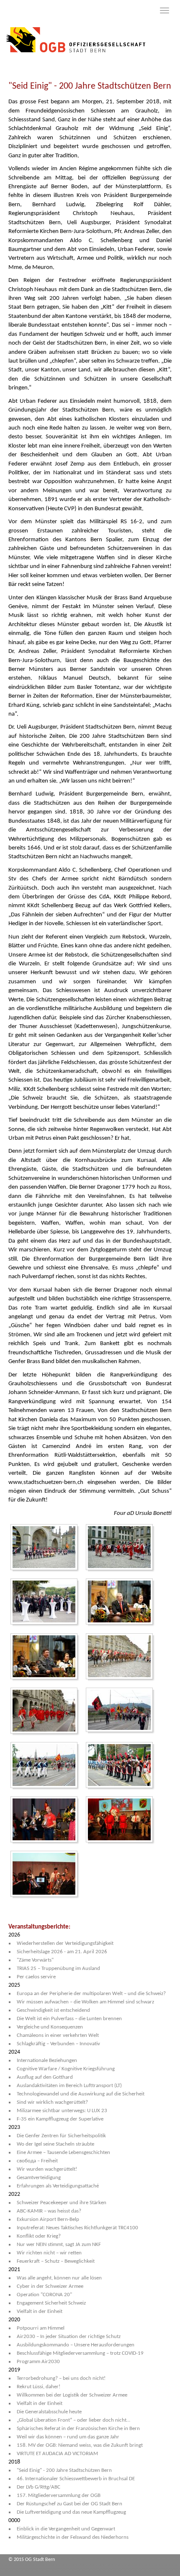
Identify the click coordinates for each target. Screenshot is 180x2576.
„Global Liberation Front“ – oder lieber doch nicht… (73, 2420)
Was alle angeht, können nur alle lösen (59, 2278)
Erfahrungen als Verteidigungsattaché (58, 2186)
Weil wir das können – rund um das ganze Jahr (68, 2437)
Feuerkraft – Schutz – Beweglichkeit (56, 2261)
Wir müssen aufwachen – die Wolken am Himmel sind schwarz (85, 2002)
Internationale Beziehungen (47, 2061)
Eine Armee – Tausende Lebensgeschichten (63, 2153)
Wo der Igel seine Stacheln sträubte (55, 2144)
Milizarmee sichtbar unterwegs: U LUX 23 (62, 2111)
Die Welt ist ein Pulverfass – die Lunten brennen (69, 2019)
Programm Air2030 (38, 2362)
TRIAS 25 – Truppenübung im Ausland (58, 1968)
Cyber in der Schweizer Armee (50, 2286)
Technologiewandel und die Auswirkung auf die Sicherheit (81, 2094)
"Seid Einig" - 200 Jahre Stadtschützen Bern (64, 2470)
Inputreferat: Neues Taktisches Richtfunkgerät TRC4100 (77, 2228)
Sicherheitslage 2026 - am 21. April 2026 (62, 1952)
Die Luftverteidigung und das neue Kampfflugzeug (71, 2512)
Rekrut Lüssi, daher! (39, 2387)
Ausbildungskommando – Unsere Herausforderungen (76, 2345)
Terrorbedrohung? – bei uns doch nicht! (61, 2378)
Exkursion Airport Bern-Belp (48, 2219)
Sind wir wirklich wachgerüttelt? (52, 2102)
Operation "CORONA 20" (44, 2295)
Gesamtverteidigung (39, 2178)
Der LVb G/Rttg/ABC (39, 2487)
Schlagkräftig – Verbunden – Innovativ (58, 2044)
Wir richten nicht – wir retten (49, 2253)
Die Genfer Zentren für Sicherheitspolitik (61, 2136)
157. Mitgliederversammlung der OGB (59, 2495)
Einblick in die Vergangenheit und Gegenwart (66, 2529)
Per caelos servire (36, 1977)
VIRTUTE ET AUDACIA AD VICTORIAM (57, 2454)
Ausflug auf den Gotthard (45, 2077)
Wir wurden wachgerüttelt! (47, 2169)
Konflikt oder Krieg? (39, 2236)
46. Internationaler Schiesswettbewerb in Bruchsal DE (76, 2479)
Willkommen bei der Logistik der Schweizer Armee (72, 2395)
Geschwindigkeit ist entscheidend (53, 2010)
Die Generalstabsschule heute (49, 2412)
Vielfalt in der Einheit (40, 2311)
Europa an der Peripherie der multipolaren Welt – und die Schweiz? (91, 1994)
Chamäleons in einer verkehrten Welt (58, 2035)
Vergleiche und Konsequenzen (50, 2027)
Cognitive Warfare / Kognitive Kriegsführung (66, 2069)
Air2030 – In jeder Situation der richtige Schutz (69, 2337)
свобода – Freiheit (37, 2161)
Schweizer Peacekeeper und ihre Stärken (62, 2203)
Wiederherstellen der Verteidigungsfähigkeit (65, 1943)
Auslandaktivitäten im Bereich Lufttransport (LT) (69, 2086)
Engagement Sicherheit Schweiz (51, 2303)
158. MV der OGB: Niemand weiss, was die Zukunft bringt (80, 2445)
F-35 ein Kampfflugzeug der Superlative (60, 2119)
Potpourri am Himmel (41, 2328)
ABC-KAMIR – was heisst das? (49, 2211)
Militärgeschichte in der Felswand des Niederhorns (73, 2537)
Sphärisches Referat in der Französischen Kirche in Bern (78, 2429)
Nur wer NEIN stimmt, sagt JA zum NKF (59, 2245)
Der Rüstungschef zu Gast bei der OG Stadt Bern (69, 2504)
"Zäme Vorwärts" (35, 1960)
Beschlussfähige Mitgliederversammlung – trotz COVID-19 (80, 2353)
